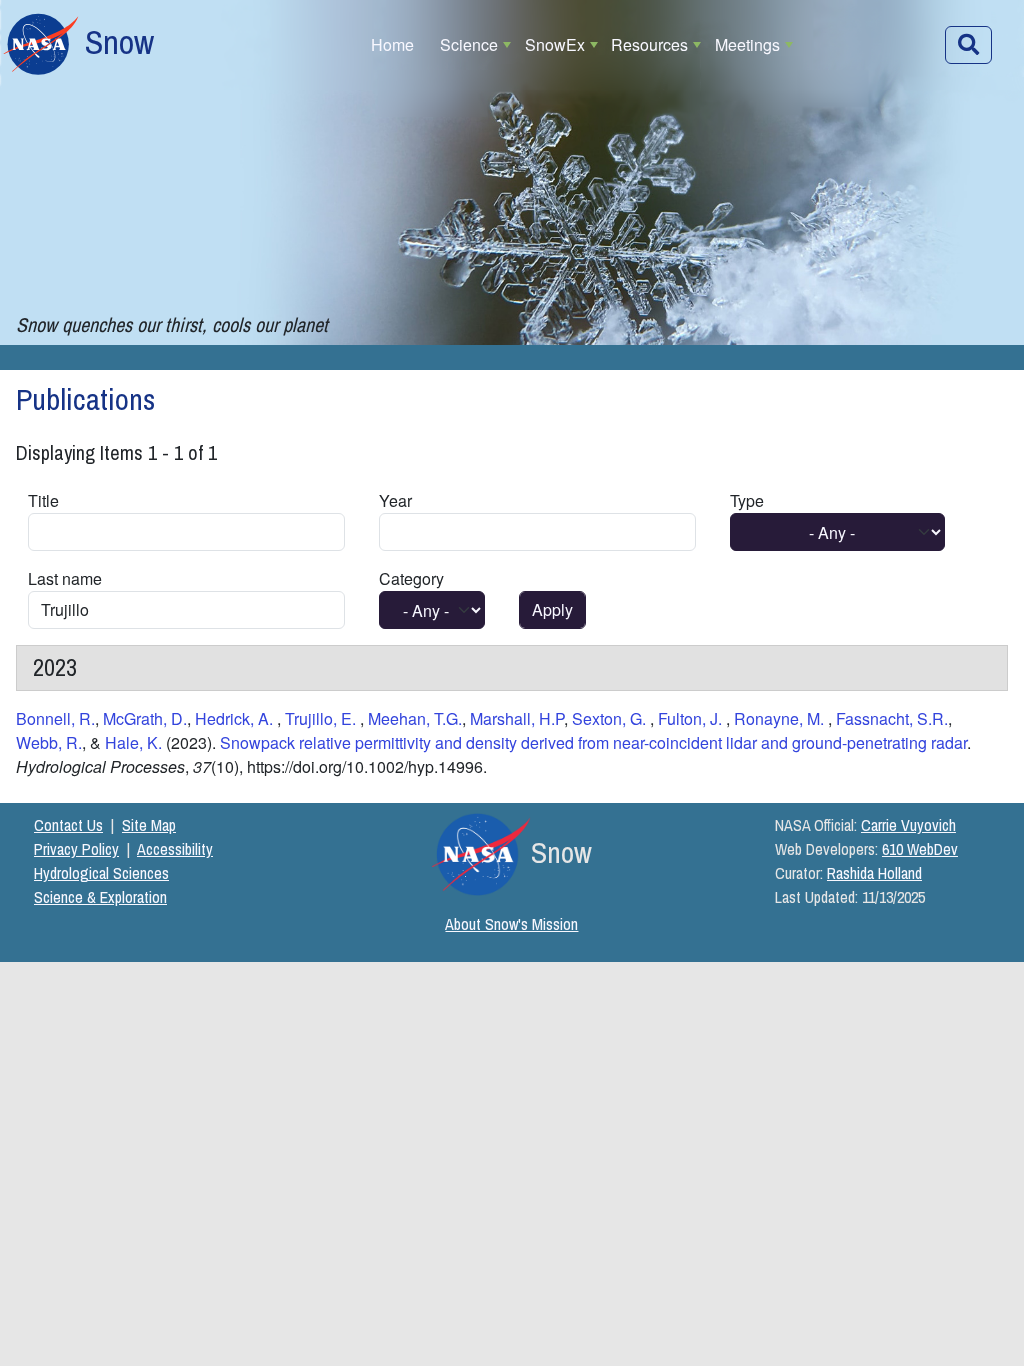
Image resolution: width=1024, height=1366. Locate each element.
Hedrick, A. (236, 718)
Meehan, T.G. (415, 718)
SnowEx (555, 44)
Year (395, 500)
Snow (119, 42)
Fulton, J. (692, 718)
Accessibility (175, 849)
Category (411, 578)
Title (43, 500)
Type (747, 500)
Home (392, 44)
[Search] (968, 45)
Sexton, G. (611, 718)
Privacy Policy (76, 849)
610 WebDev (920, 849)
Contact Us (68, 825)
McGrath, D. (145, 718)
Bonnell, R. (55, 718)
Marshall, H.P (517, 718)
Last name (65, 578)
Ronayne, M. (781, 718)
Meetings (747, 44)
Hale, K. (135, 742)
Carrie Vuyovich (908, 825)
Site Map (149, 825)
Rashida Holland (874, 873)
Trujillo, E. (322, 718)
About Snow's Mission (511, 924)
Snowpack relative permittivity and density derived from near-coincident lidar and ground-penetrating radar (593, 742)
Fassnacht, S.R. (892, 718)
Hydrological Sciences (101, 873)
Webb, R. (49, 742)
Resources (649, 44)
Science (469, 44)
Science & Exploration (100, 897)
